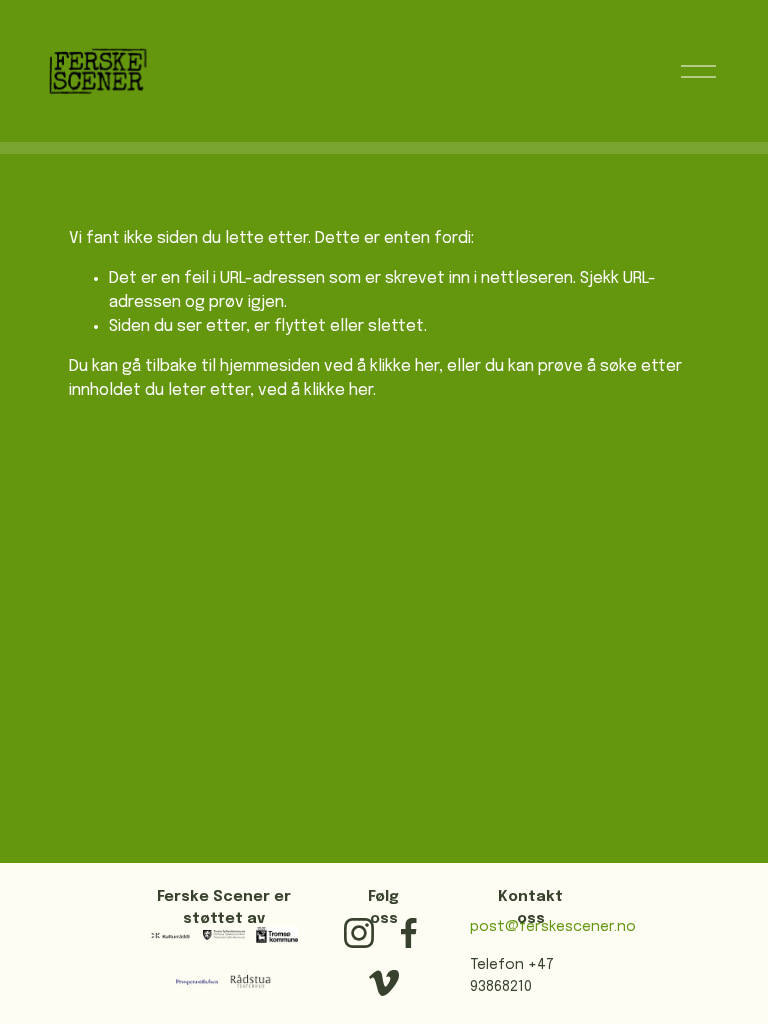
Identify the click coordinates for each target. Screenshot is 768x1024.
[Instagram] (359, 933)
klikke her (404, 366)
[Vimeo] (384, 983)
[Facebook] (409, 933)
